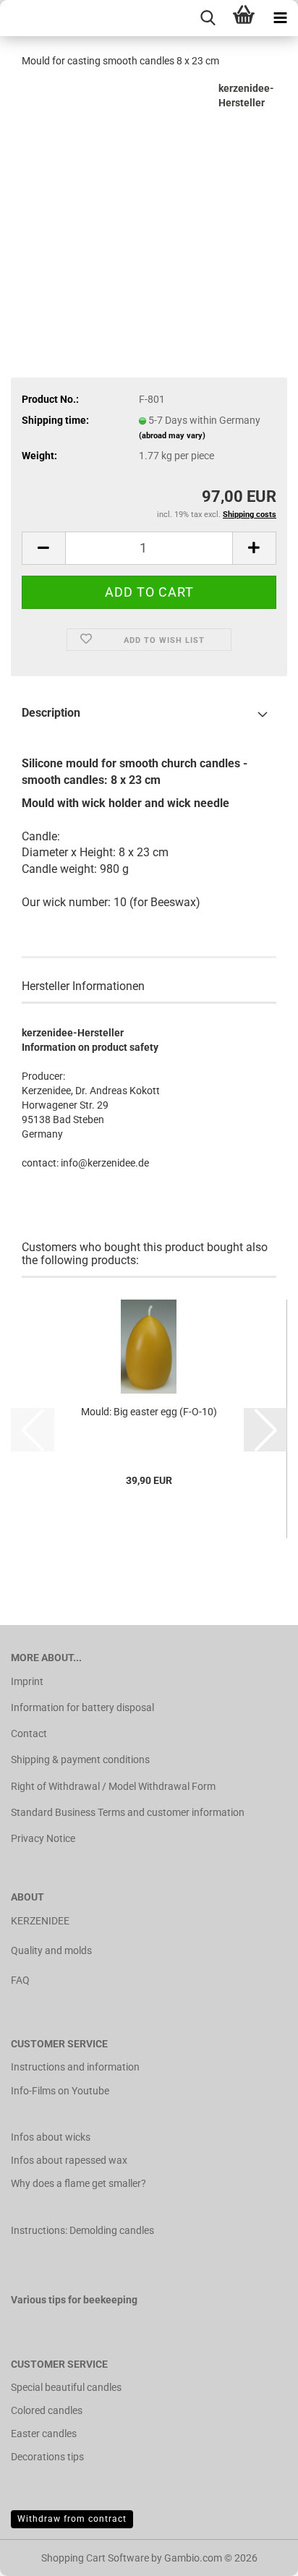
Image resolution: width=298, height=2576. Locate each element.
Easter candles (44, 2434)
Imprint (27, 1681)
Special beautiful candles (66, 2387)
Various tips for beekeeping (74, 2300)
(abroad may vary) (172, 436)
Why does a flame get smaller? (78, 2183)
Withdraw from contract (72, 2519)
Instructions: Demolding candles (82, 2230)
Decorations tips (47, 2457)
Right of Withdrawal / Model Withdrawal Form (113, 1786)
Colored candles (47, 2410)
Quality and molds (51, 1950)
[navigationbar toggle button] (280, 18)
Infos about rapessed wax (69, 2160)
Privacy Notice (43, 1838)
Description (51, 713)
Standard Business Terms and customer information (128, 1812)
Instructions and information (75, 2067)
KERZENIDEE (40, 1921)
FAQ (20, 1980)
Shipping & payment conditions (80, 1760)
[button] (43, 548)
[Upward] (258, 2554)
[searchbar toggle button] (208, 18)
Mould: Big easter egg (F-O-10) (149, 1412)
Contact (29, 1733)
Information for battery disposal (82, 1707)
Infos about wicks (51, 2137)
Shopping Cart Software (95, 2558)
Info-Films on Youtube (60, 2091)
